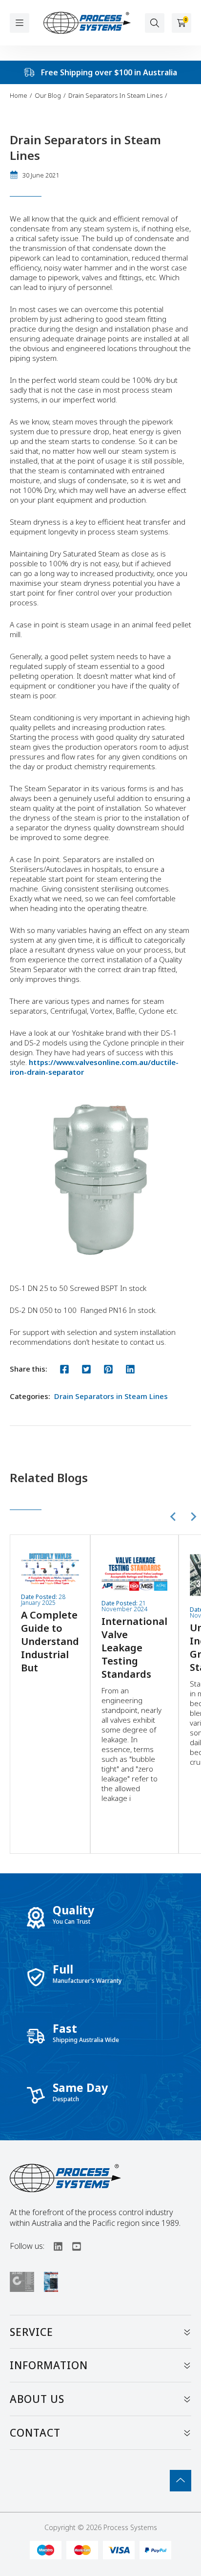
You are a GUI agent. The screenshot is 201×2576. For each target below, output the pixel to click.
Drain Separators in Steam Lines (111, 1396)
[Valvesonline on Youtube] (72, 2246)
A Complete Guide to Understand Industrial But (50, 1641)
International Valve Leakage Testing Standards (134, 1648)
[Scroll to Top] (181, 2481)
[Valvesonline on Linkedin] (54, 2246)
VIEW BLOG (50, 1610)
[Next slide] (193, 1516)
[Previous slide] (174, 1516)
